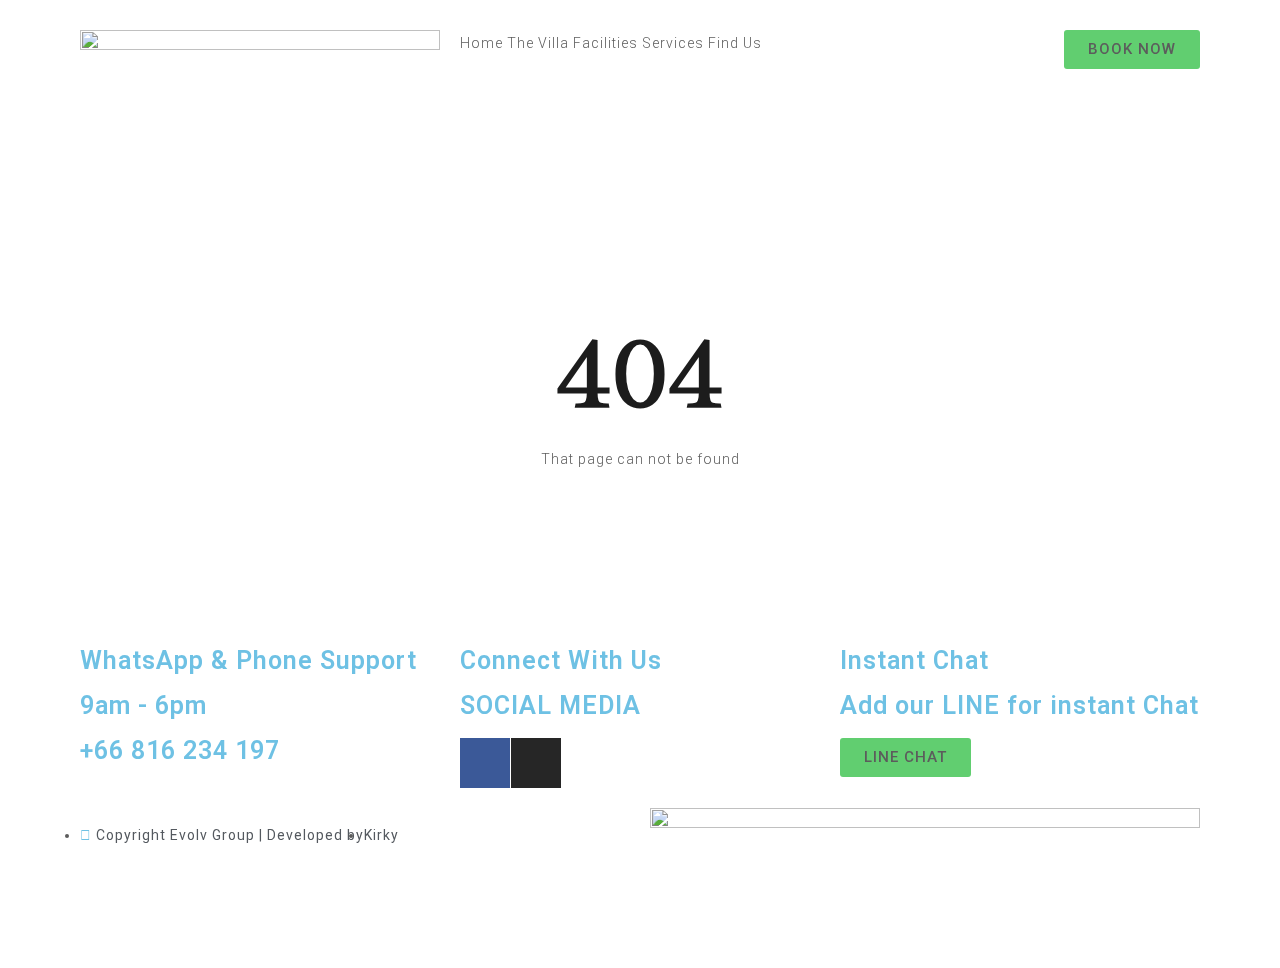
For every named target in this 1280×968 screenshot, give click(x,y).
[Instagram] (536, 763)
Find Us (735, 43)
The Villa (538, 43)
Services (673, 43)
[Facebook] (485, 763)
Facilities (605, 43)
